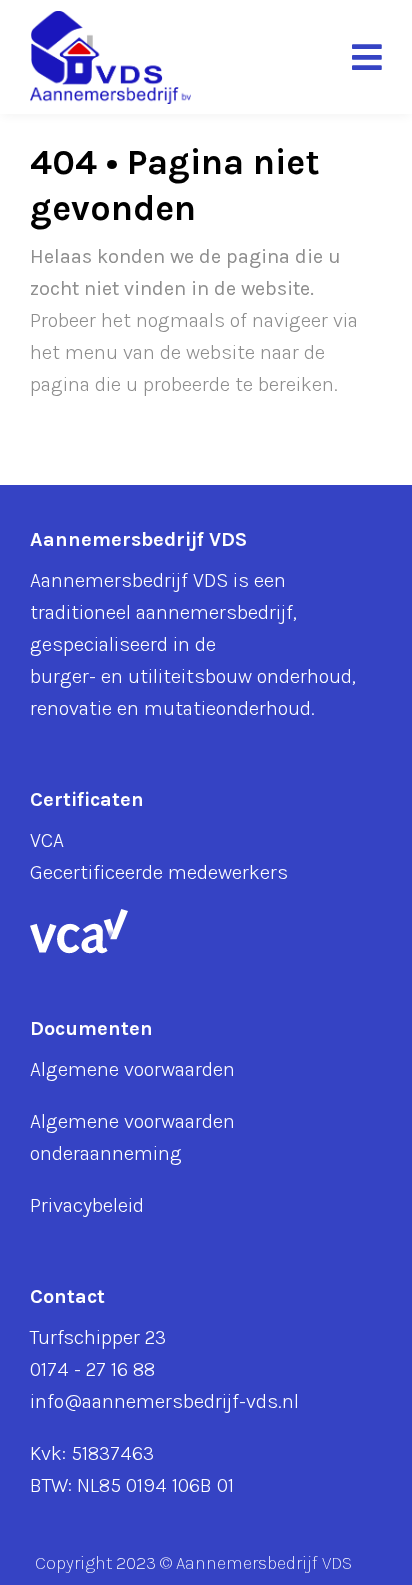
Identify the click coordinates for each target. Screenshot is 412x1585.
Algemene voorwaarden (132, 1069)
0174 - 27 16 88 (92, 1369)
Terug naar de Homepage (159, 442)
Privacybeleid (87, 1205)
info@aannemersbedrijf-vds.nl (164, 1401)
